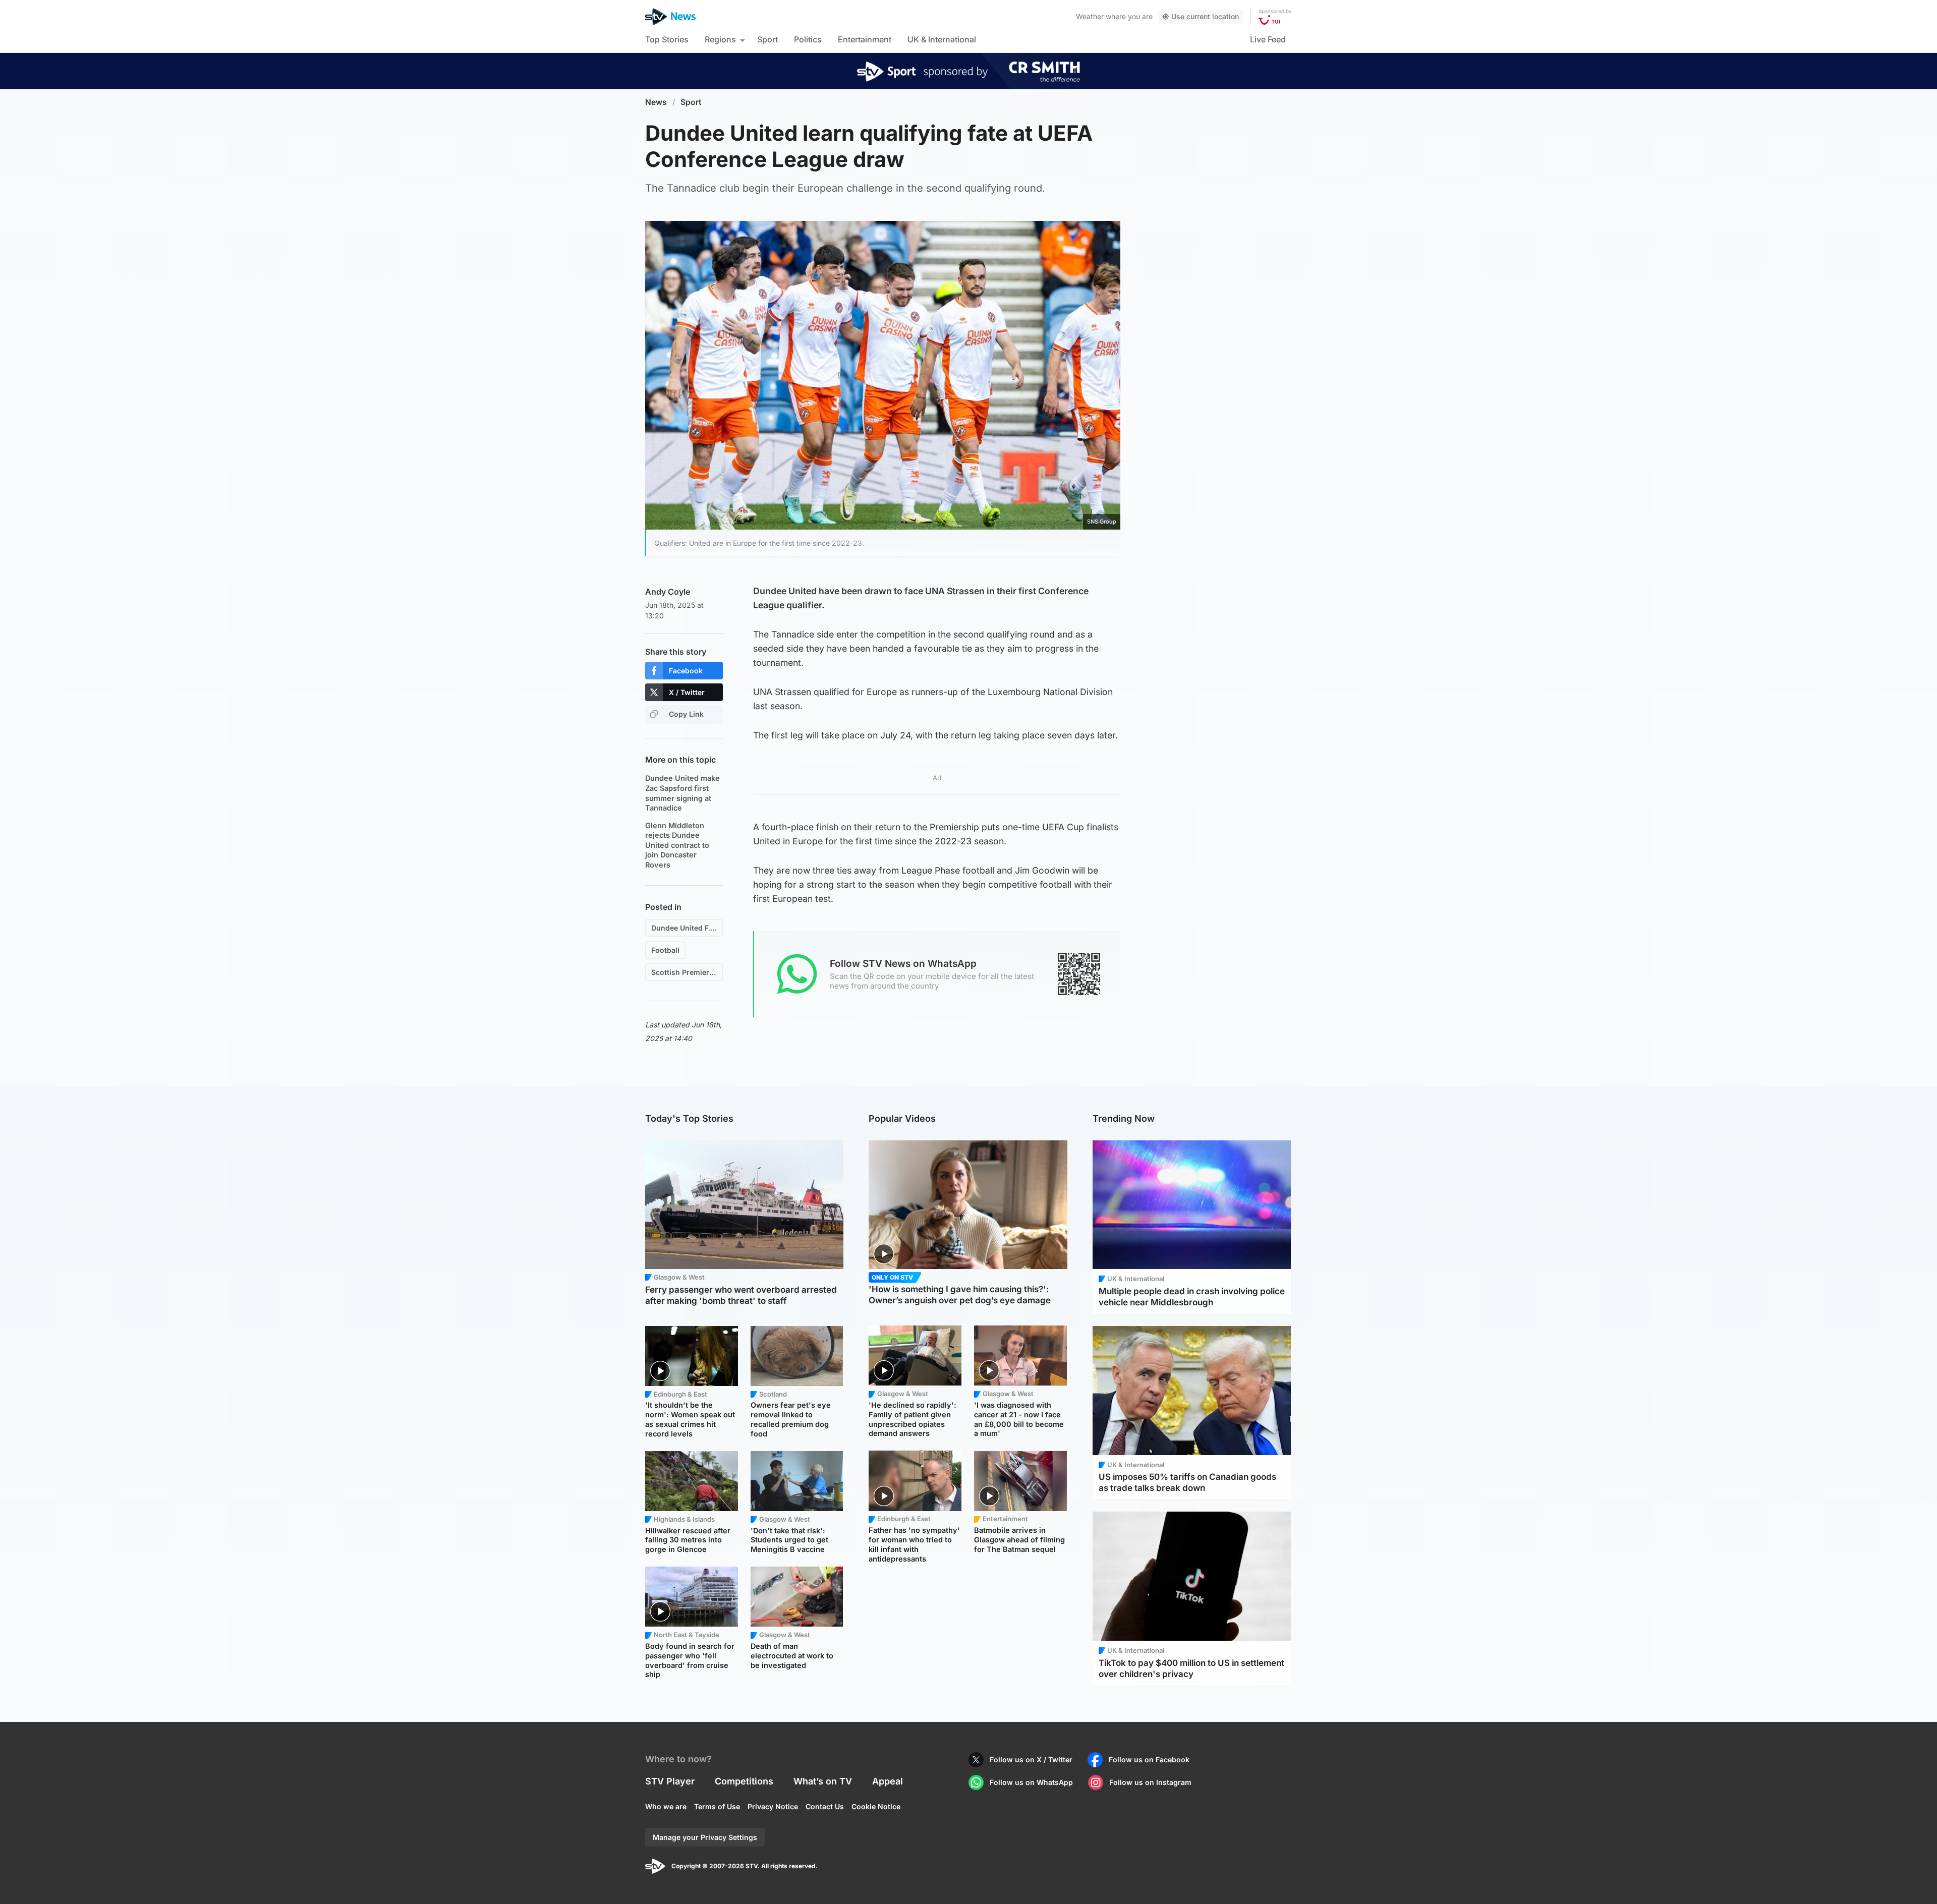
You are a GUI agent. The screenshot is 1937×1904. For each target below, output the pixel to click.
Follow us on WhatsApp (1031, 1782)
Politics (808, 39)
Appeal (888, 1781)
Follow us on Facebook (1149, 1759)
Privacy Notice (773, 1806)
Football (665, 950)
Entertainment (865, 39)
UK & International (942, 39)
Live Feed (1268, 39)
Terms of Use (717, 1806)
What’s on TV (823, 1781)
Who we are (666, 1806)
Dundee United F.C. (684, 928)
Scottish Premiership (687, 972)
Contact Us (825, 1806)
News (656, 102)
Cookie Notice (876, 1806)
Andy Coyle (668, 592)
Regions (720, 39)
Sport (767, 39)
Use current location (1205, 16)
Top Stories (667, 39)
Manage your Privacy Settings (705, 1837)
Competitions (744, 1781)
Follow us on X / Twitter (1031, 1759)
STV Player (670, 1781)
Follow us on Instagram (1150, 1782)
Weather (1090, 16)
